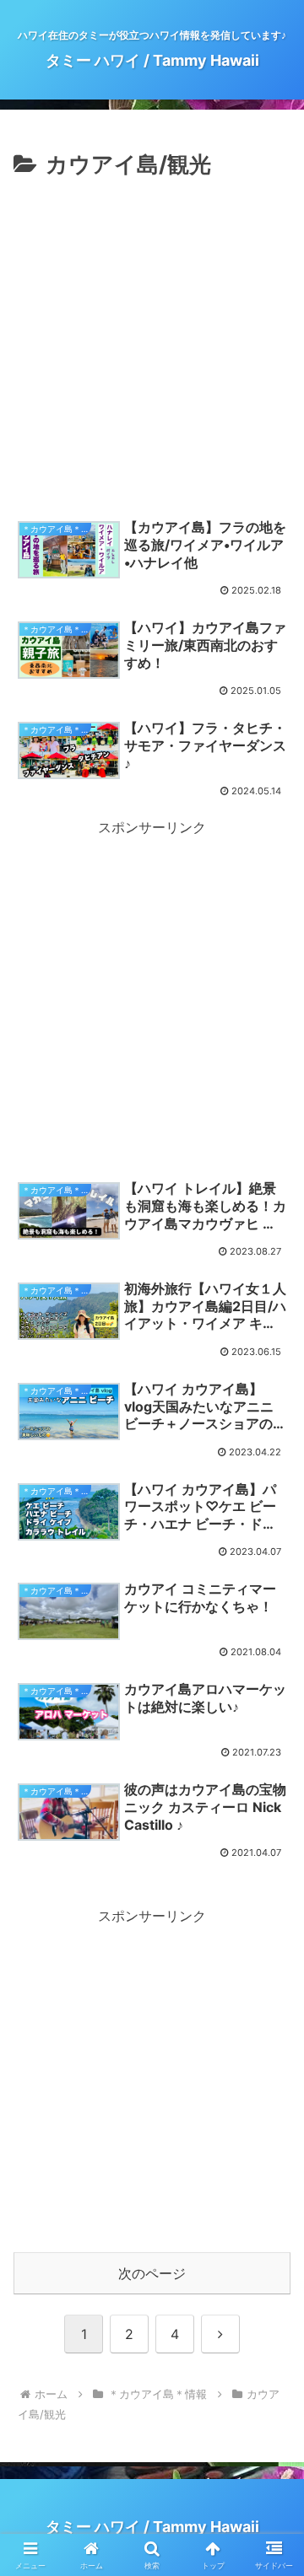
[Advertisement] (152, 344)
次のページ (152, 2273)
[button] (271, 2226)
